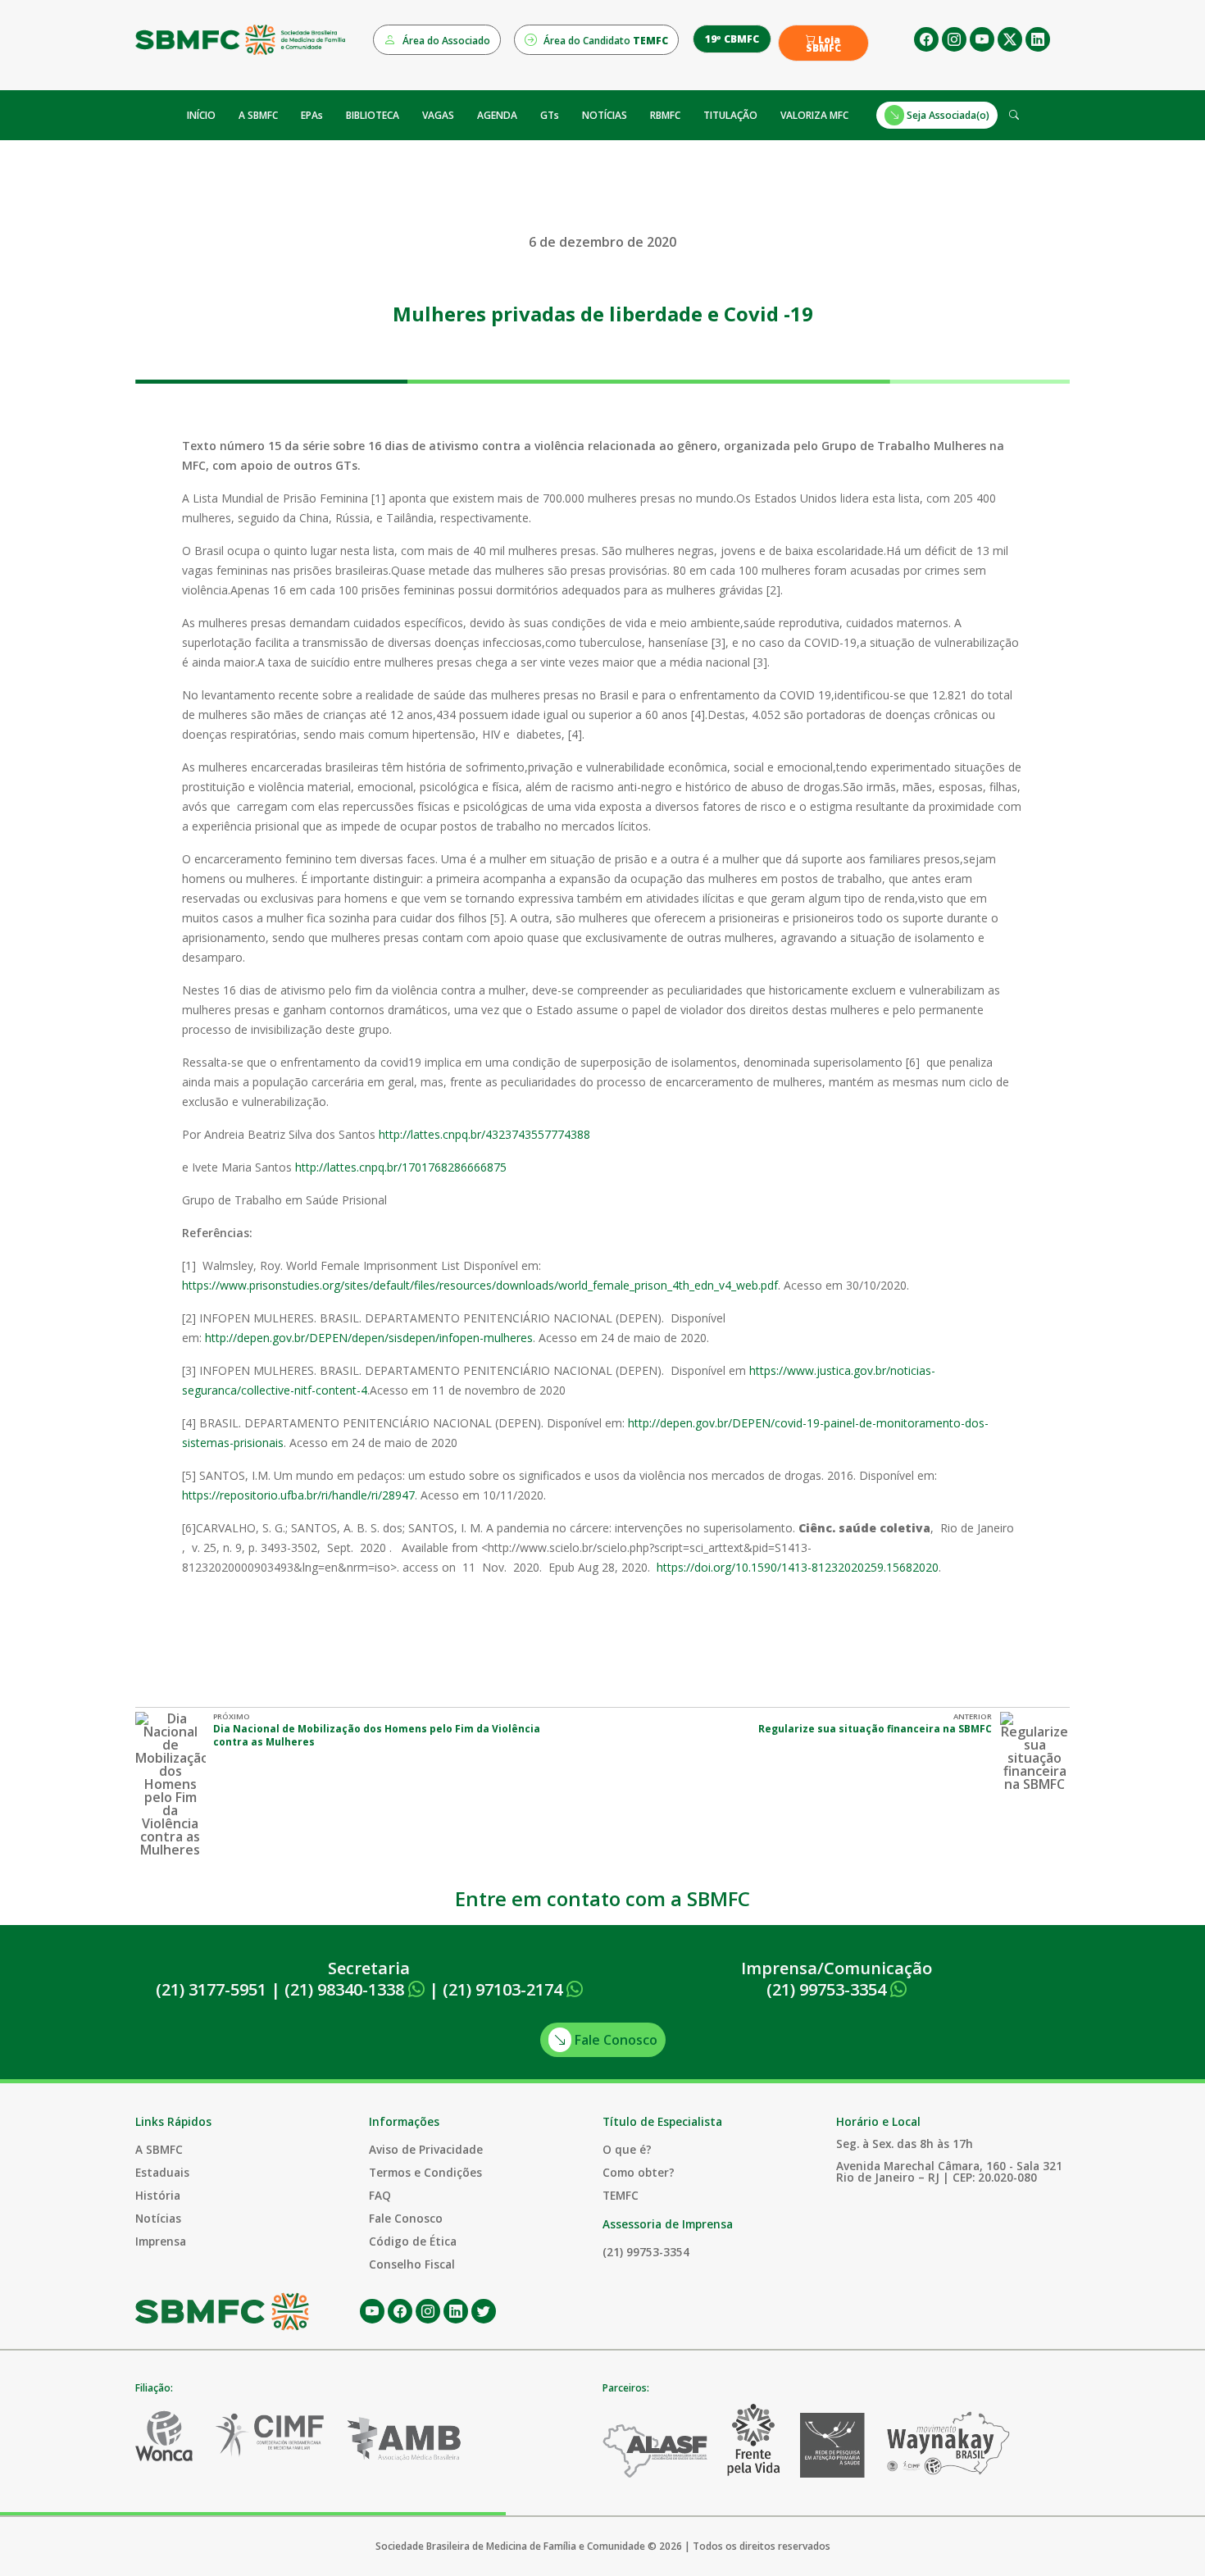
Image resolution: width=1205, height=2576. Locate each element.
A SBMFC (258, 115)
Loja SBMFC (823, 44)
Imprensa (161, 2241)
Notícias (158, 2218)
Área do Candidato (605, 41)
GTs (550, 115)
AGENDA (497, 115)
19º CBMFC (732, 39)
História (158, 2195)
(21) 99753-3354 (828, 1989)
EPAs (312, 115)
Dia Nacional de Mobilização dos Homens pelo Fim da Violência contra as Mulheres (377, 1735)
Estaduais (162, 2172)
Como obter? (639, 2172)
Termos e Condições (425, 2172)
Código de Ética (413, 2241)
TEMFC (621, 2195)
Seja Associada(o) (947, 115)
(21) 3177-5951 (211, 1989)
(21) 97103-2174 (505, 1989)
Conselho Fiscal (412, 2264)
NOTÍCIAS (605, 115)
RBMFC (665, 115)
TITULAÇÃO (730, 115)
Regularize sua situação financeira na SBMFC (875, 1729)
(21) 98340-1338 (346, 1989)
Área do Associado (445, 41)
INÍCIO (201, 115)
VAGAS (438, 115)
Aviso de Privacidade (426, 2149)
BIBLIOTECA (373, 115)
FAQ (380, 2195)
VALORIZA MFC (814, 115)
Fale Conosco (614, 2040)
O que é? (627, 2149)
